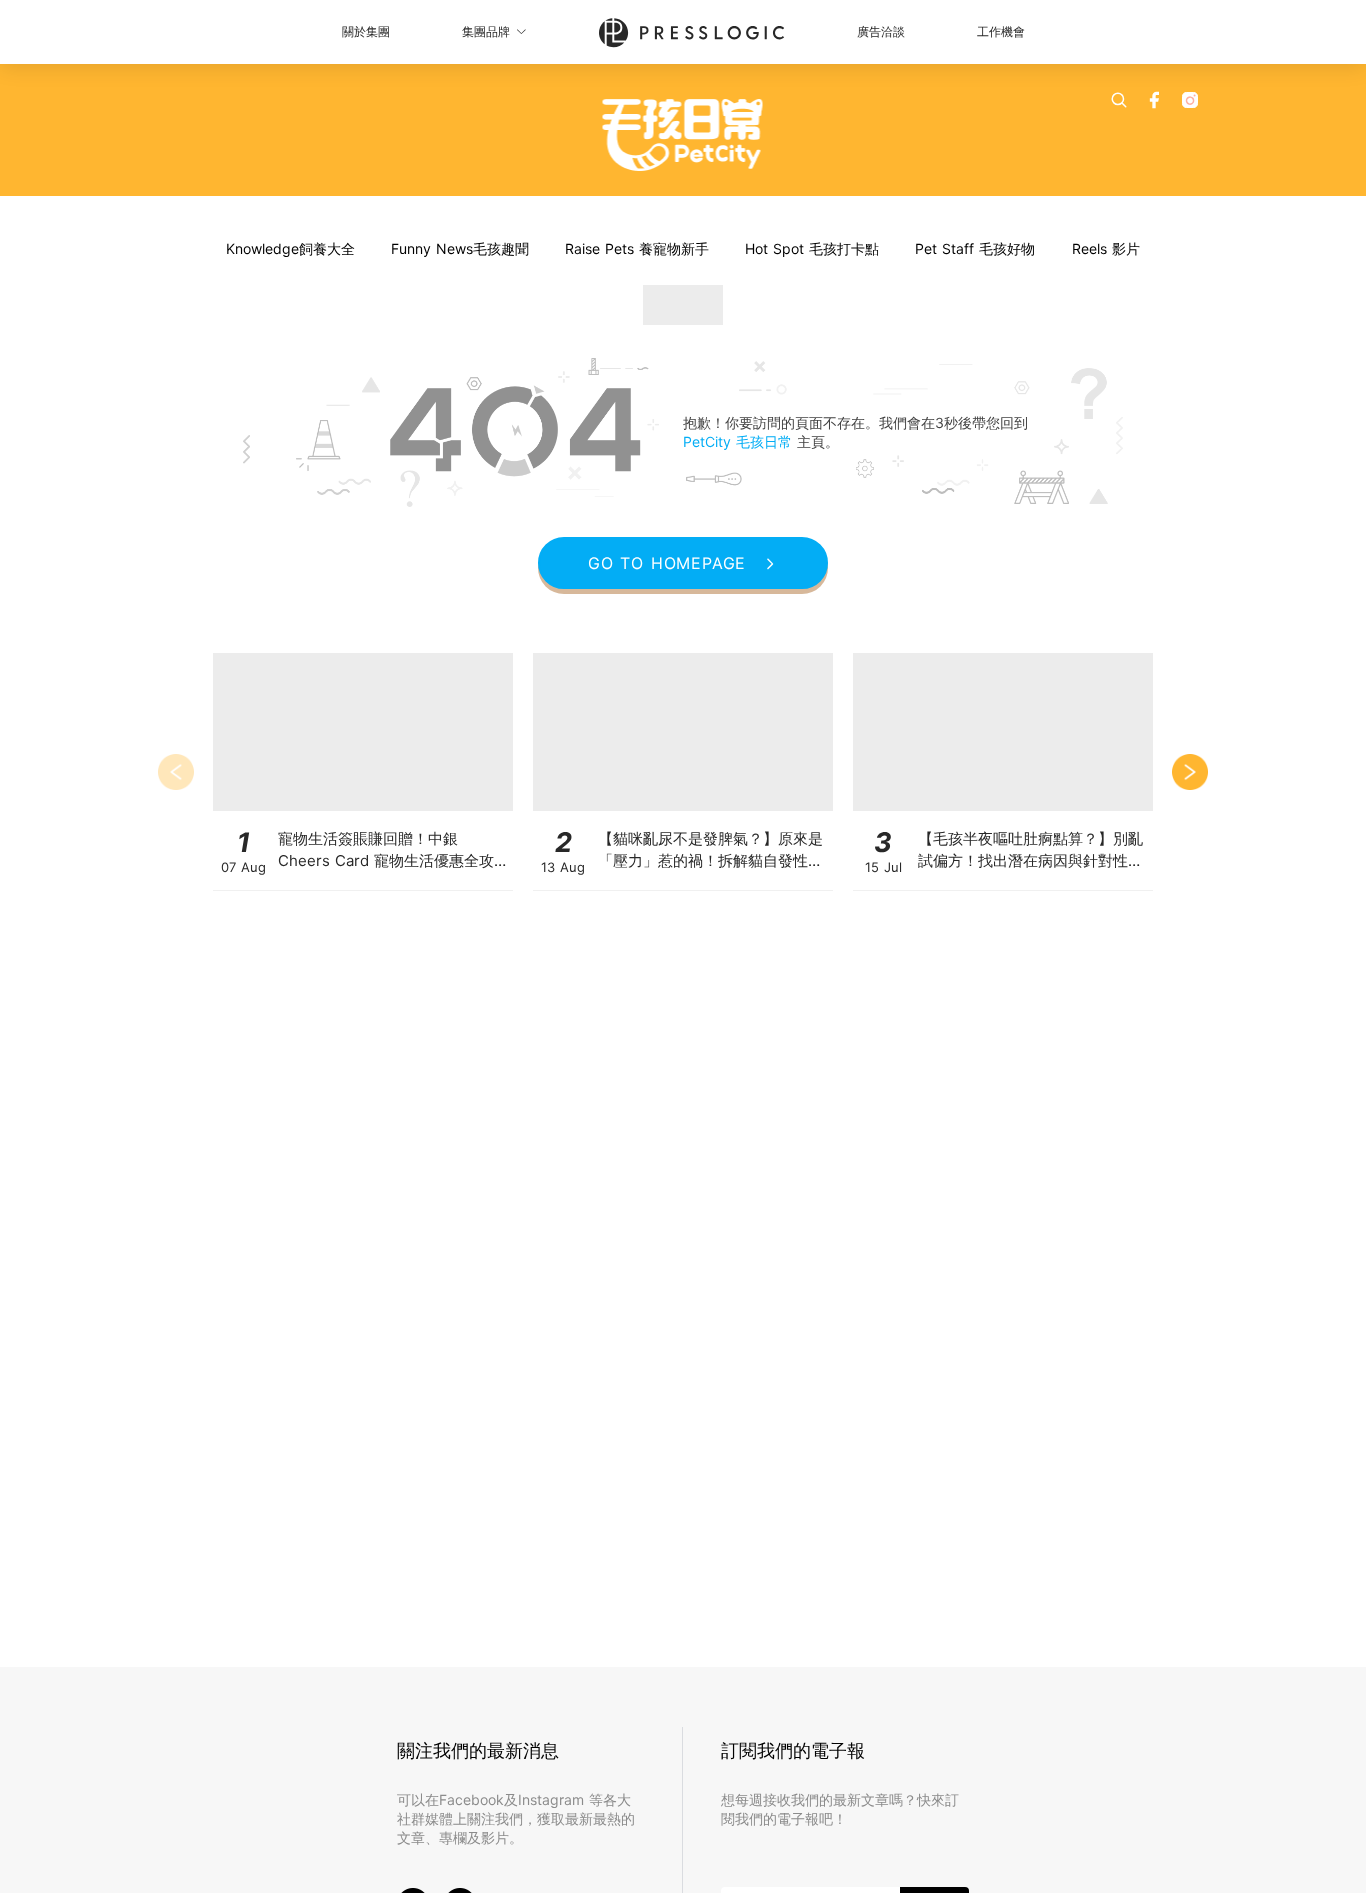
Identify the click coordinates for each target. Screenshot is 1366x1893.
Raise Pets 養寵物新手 (637, 248)
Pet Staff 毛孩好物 (975, 248)
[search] (1119, 100)
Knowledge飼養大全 (290, 248)
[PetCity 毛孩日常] (683, 135)
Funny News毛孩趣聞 (460, 248)
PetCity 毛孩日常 (740, 441)
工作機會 (1001, 31)
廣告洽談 (881, 31)
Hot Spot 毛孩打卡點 (812, 248)
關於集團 (366, 31)
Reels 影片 (1106, 248)
